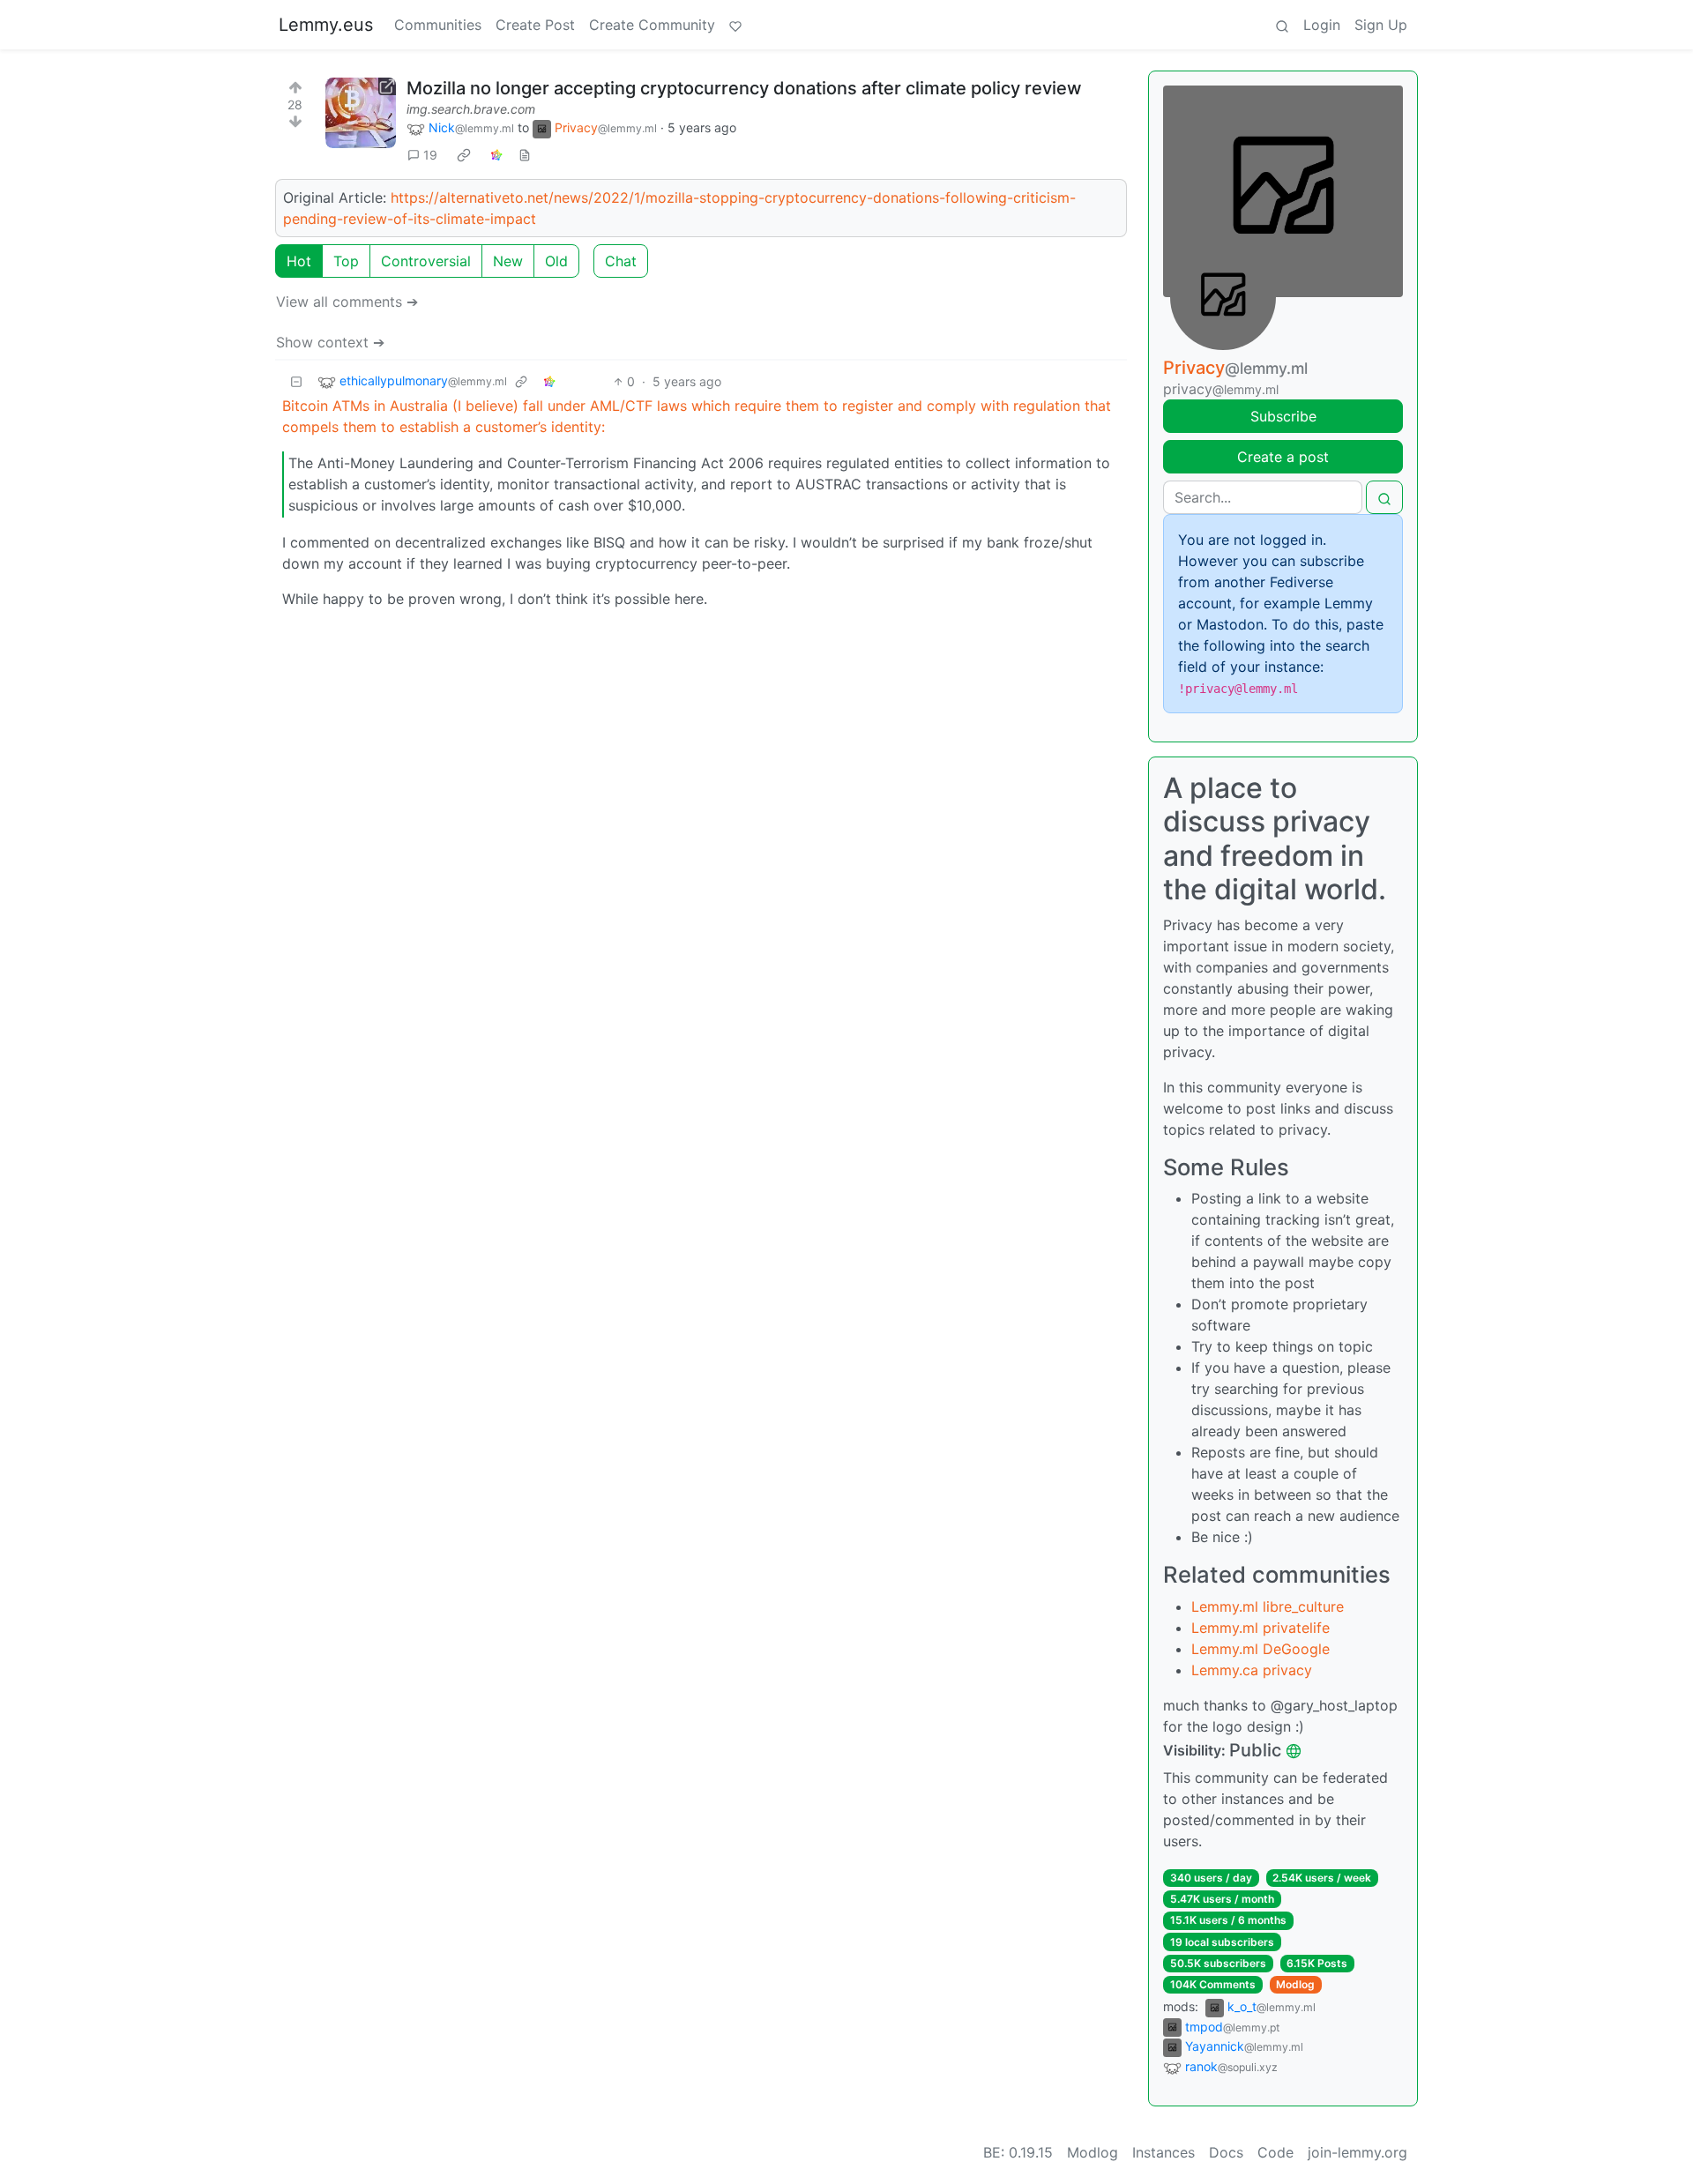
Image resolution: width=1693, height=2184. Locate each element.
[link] (464, 155)
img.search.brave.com (471, 109)
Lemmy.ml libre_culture (1268, 1606)
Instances (1163, 2152)
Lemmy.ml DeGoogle (1260, 1649)
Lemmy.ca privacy (1252, 1670)
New (508, 261)
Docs (1226, 2152)
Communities (438, 25)
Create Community (652, 25)
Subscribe (1283, 416)
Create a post (1283, 457)
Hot (299, 261)
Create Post (535, 25)
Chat (621, 261)
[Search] (1282, 25)
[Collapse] (296, 381)
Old (556, 261)
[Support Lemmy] (735, 25)
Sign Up (1381, 25)
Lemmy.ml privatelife (1260, 1628)
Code (1275, 2152)
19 (430, 155)
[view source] (525, 155)
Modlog (1295, 1984)
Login (1322, 25)
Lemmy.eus (326, 25)
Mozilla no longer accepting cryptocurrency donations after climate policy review (744, 88)
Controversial (426, 261)
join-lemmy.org (1357, 2152)
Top (346, 261)
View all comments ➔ (347, 302)
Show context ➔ (330, 342)
